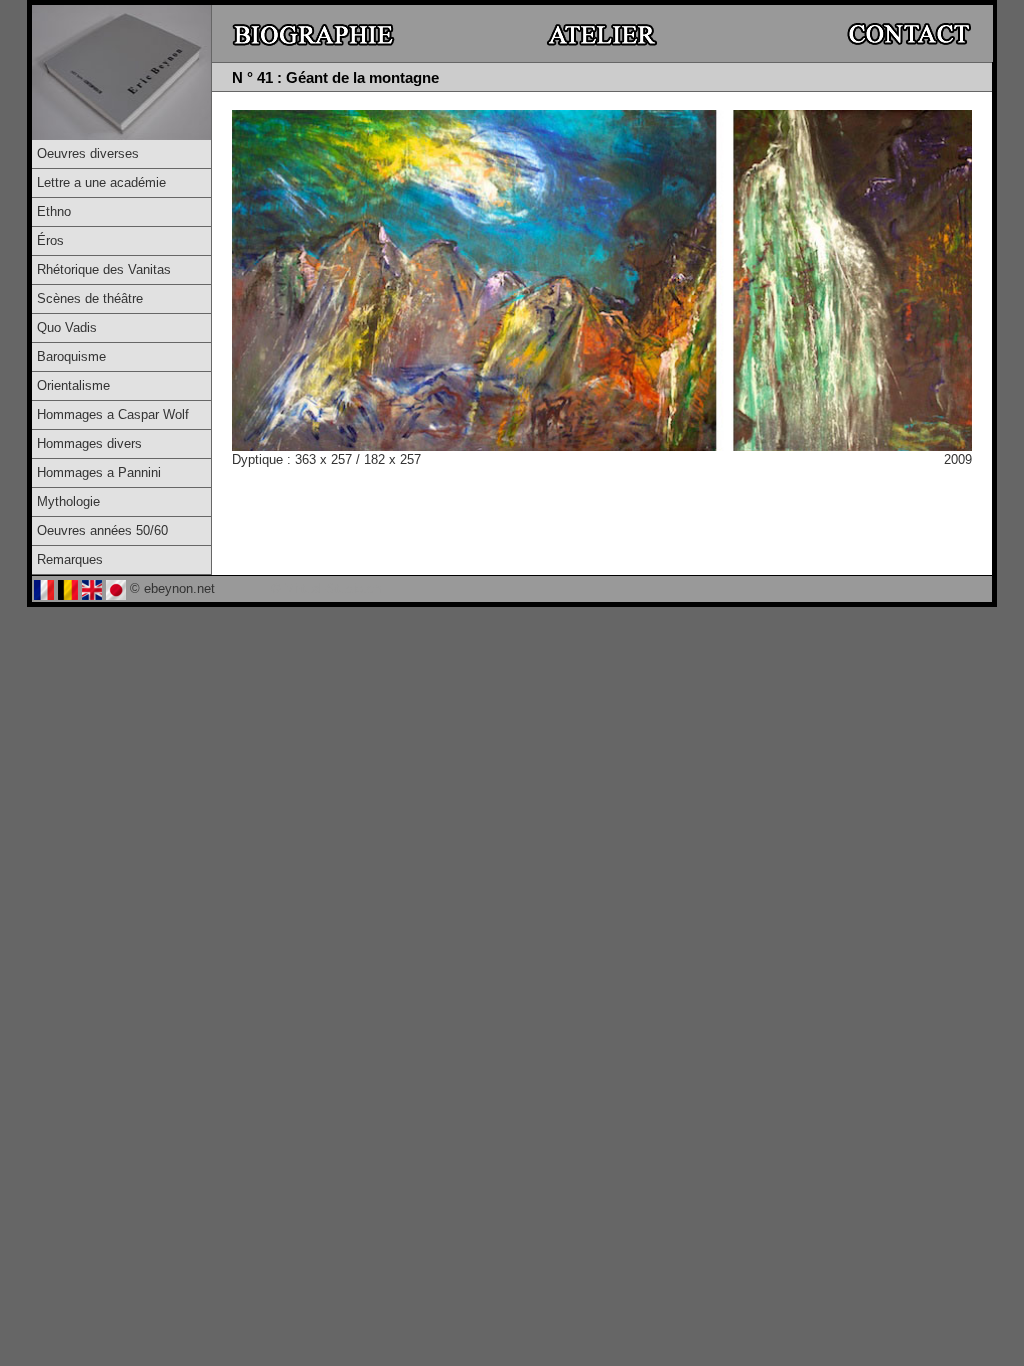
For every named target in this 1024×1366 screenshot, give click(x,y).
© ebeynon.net (172, 588)
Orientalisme (73, 385)
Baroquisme (71, 356)
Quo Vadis (67, 327)
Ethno (54, 211)
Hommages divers (89, 443)
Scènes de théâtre (90, 298)
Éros (50, 240)
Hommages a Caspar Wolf (113, 414)
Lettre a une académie (101, 182)
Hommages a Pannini (99, 472)
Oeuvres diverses (88, 153)
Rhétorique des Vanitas (104, 269)
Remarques (70, 559)
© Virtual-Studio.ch (326, 588)
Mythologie (68, 501)
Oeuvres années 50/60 (102, 530)
